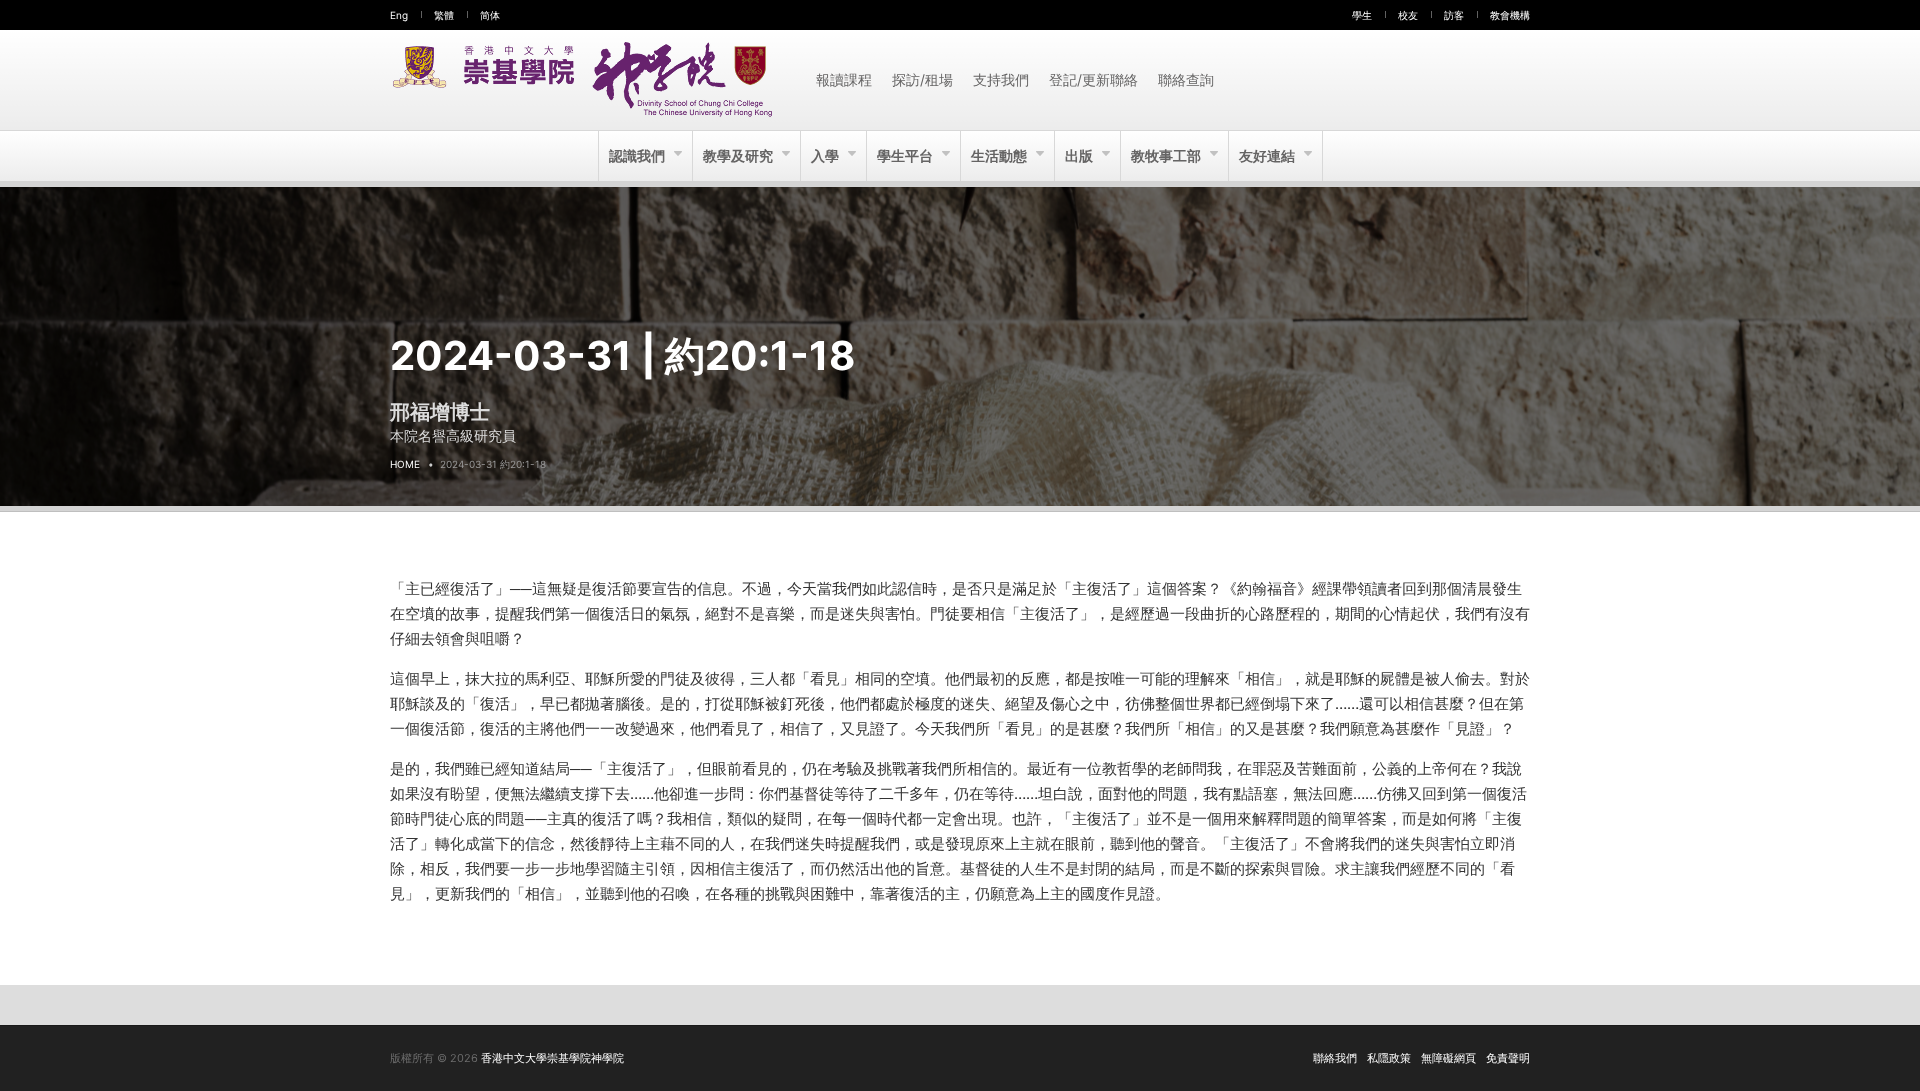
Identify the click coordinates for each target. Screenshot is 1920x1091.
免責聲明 (1508, 1058)
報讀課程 (844, 79)
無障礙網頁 (1448, 1058)
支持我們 (1001, 79)
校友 (1408, 15)
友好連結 (1268, 155)
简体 (490, 15)
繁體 (444, 15)
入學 (826, 155)
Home (405, 464)
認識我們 (638, 155)
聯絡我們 (1335, 1058)
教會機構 (1510, 15)
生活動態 (1000, 155)
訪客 (1454, 15)
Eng (399, 15)
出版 (1080, 155)
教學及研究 (739, 155)
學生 (1362, 15)
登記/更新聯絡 (1093, 79)
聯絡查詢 (1186, 79)
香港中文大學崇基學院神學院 (552, 1058)
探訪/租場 (922, 79)
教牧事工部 (1167, 155)
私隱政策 (1389, 1058)
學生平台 (906, 155)
